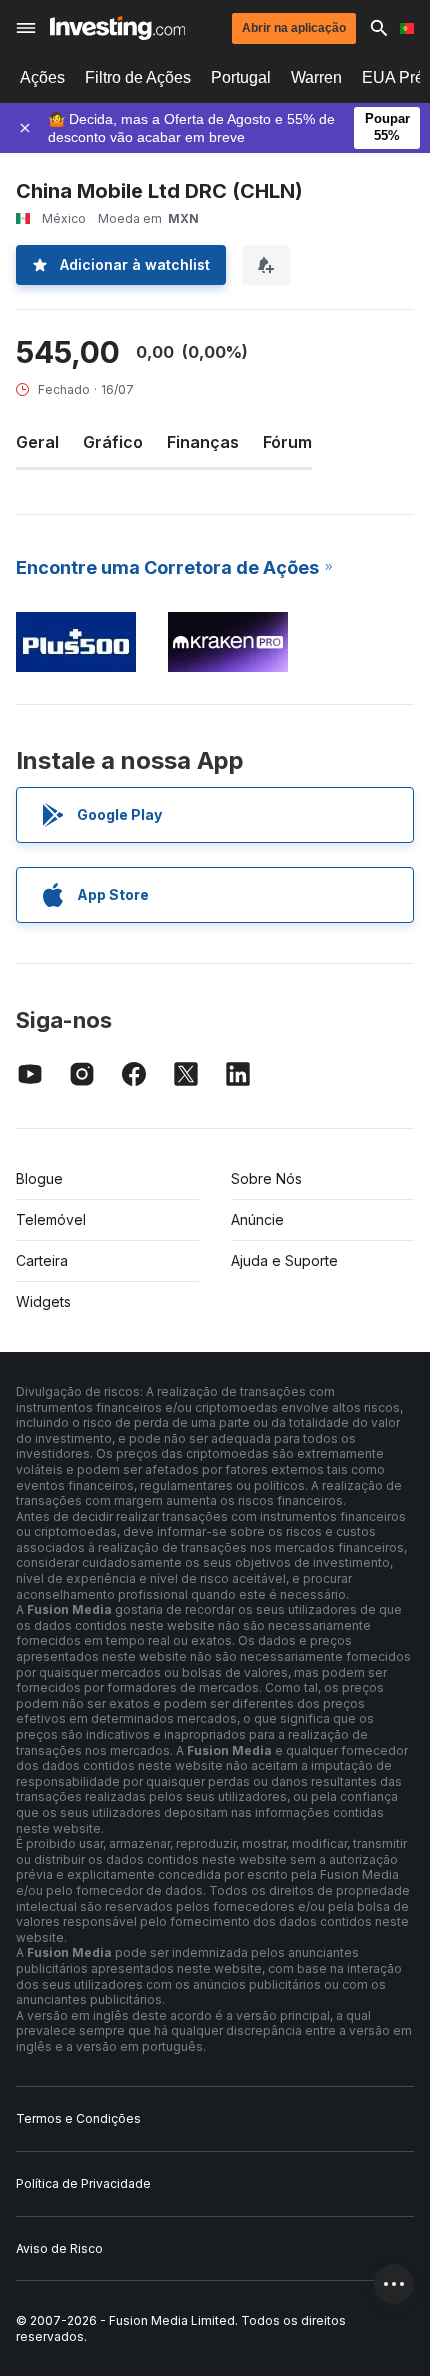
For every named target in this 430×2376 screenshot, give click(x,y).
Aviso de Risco (59, 2248)
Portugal (241, 77)
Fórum (287, 442)
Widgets (43, 1301)
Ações (42, 77)
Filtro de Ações (138, 77)
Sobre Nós (266, 1178)
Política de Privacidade (83, 2183)
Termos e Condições (78, 2118)
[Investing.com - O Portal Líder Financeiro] (117, 28)
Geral (37, 442)
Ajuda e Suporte (284, 1260)
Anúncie (257, 1219)
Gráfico (113, 442)
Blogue (39, 1178)
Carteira (42, 1260)
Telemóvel (51, 1219)
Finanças (203, 442)
